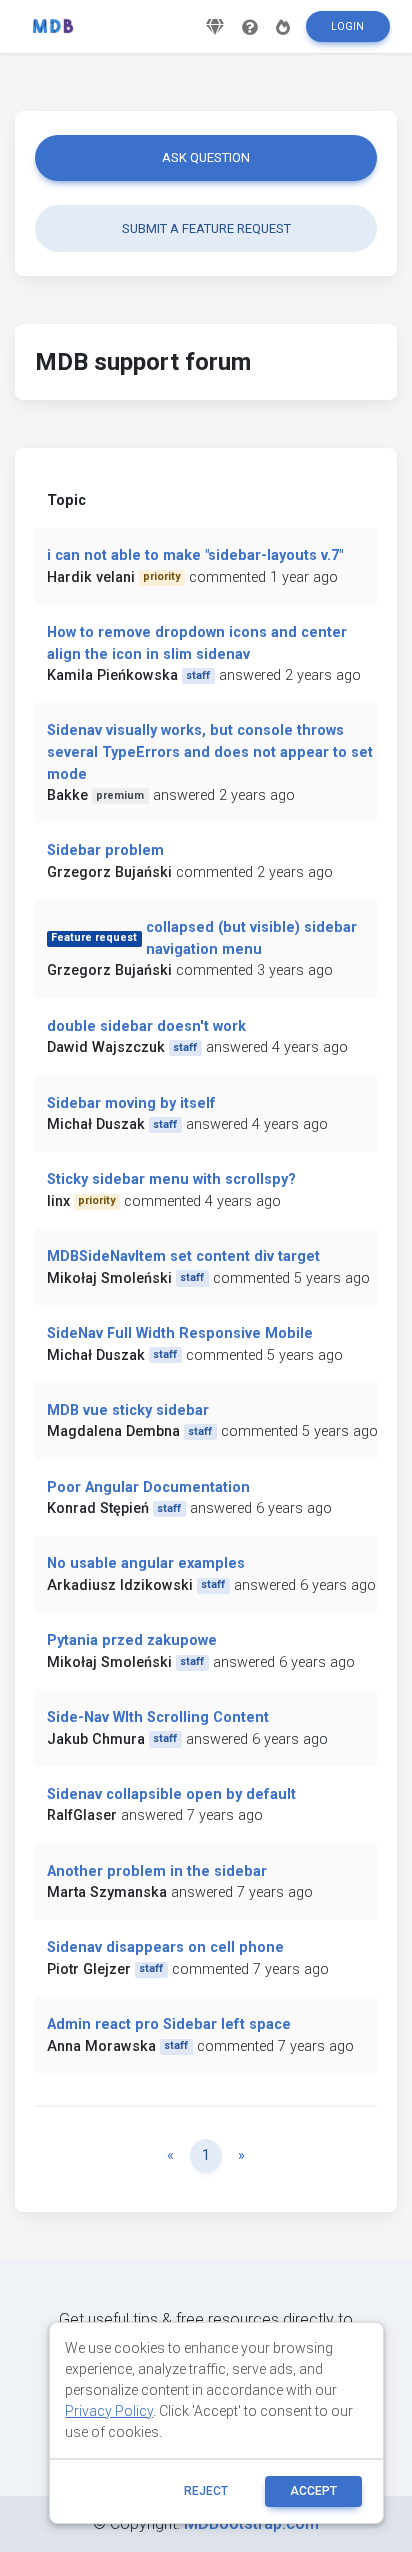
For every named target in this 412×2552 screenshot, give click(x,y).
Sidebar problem (105, 850)
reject (206, 2491)
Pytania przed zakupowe (132, 1640)
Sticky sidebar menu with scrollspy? (171, 1179)
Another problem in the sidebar (157, 1871)
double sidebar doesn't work (146, 1026)
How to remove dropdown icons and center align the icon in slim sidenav (197, 643)
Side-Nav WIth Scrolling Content (158, 1717)
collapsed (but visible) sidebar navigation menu (251, 938)
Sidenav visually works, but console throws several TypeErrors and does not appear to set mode (210, 752)
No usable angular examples (146, 1563)
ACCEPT (313, 2491)
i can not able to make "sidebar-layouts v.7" (195, 555)
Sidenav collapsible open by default (171, 1794)
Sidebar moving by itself (131, 1103)
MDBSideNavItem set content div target (183, 1256)
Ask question (206, 157)
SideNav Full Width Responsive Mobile (180, 1333)
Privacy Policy (109, 2411)
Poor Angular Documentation (148, 1487)
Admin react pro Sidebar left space (169, 2024)
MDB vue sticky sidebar (128, 1410)
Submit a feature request (206, 228)
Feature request (94, 937)
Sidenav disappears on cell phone (165, 1947)
